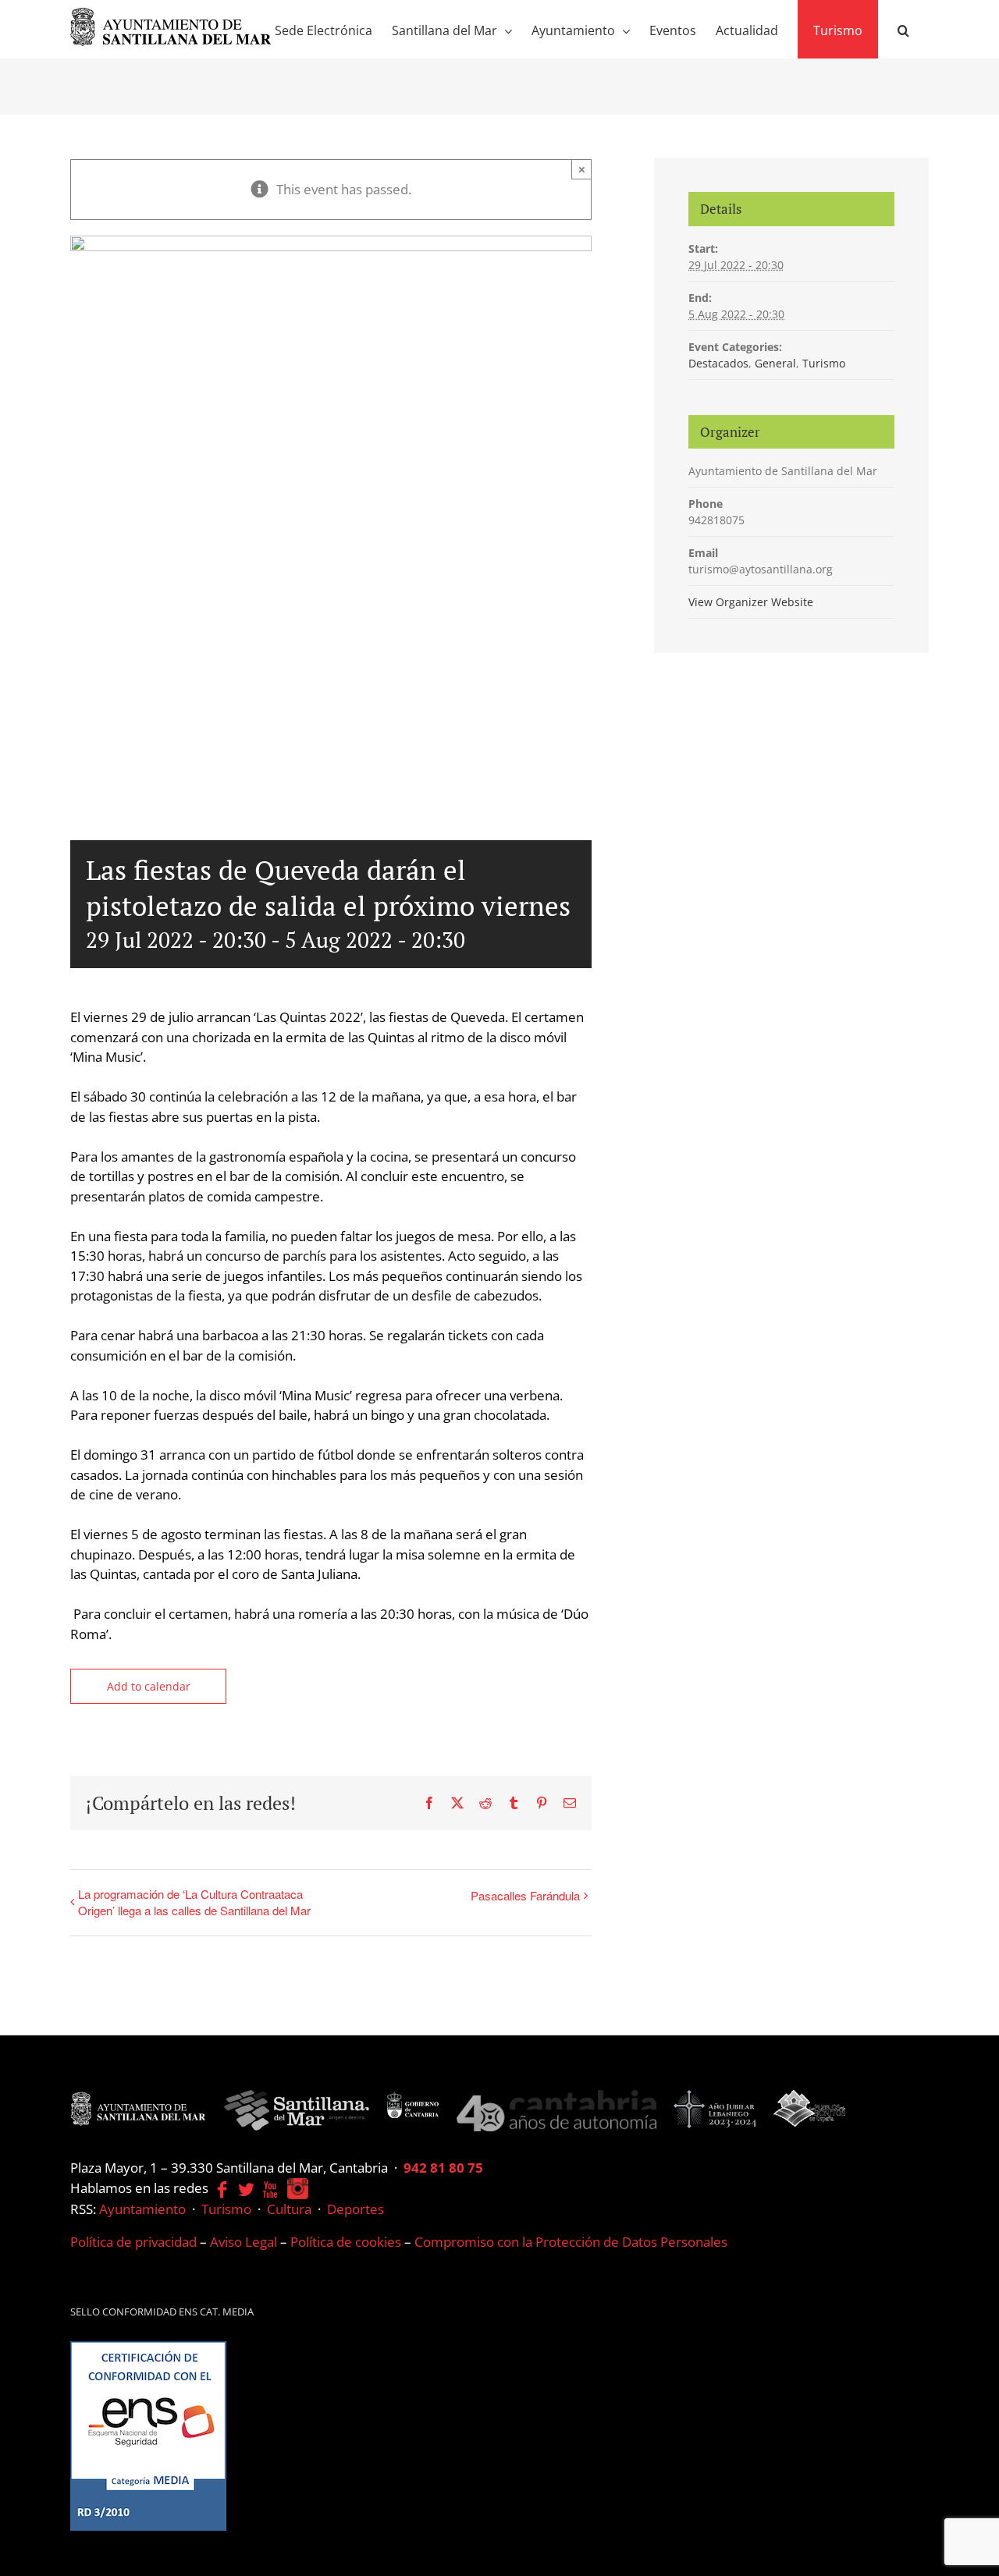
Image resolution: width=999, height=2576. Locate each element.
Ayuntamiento (142, 2209)
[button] (903, 29)
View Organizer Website (751, 602)
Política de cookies (346, 2242)
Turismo (824, 363)
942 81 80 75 (443, 2168)
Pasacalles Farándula (525, 1895)
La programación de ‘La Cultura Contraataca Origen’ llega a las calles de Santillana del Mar (194, 1902)
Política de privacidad (133, 2242)
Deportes (356, 2209)
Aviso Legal (244, 2242)
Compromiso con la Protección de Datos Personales (571, 2242)
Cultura (289, 2209)
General (775, 363)
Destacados (718, 363)
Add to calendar (149, 1686)
